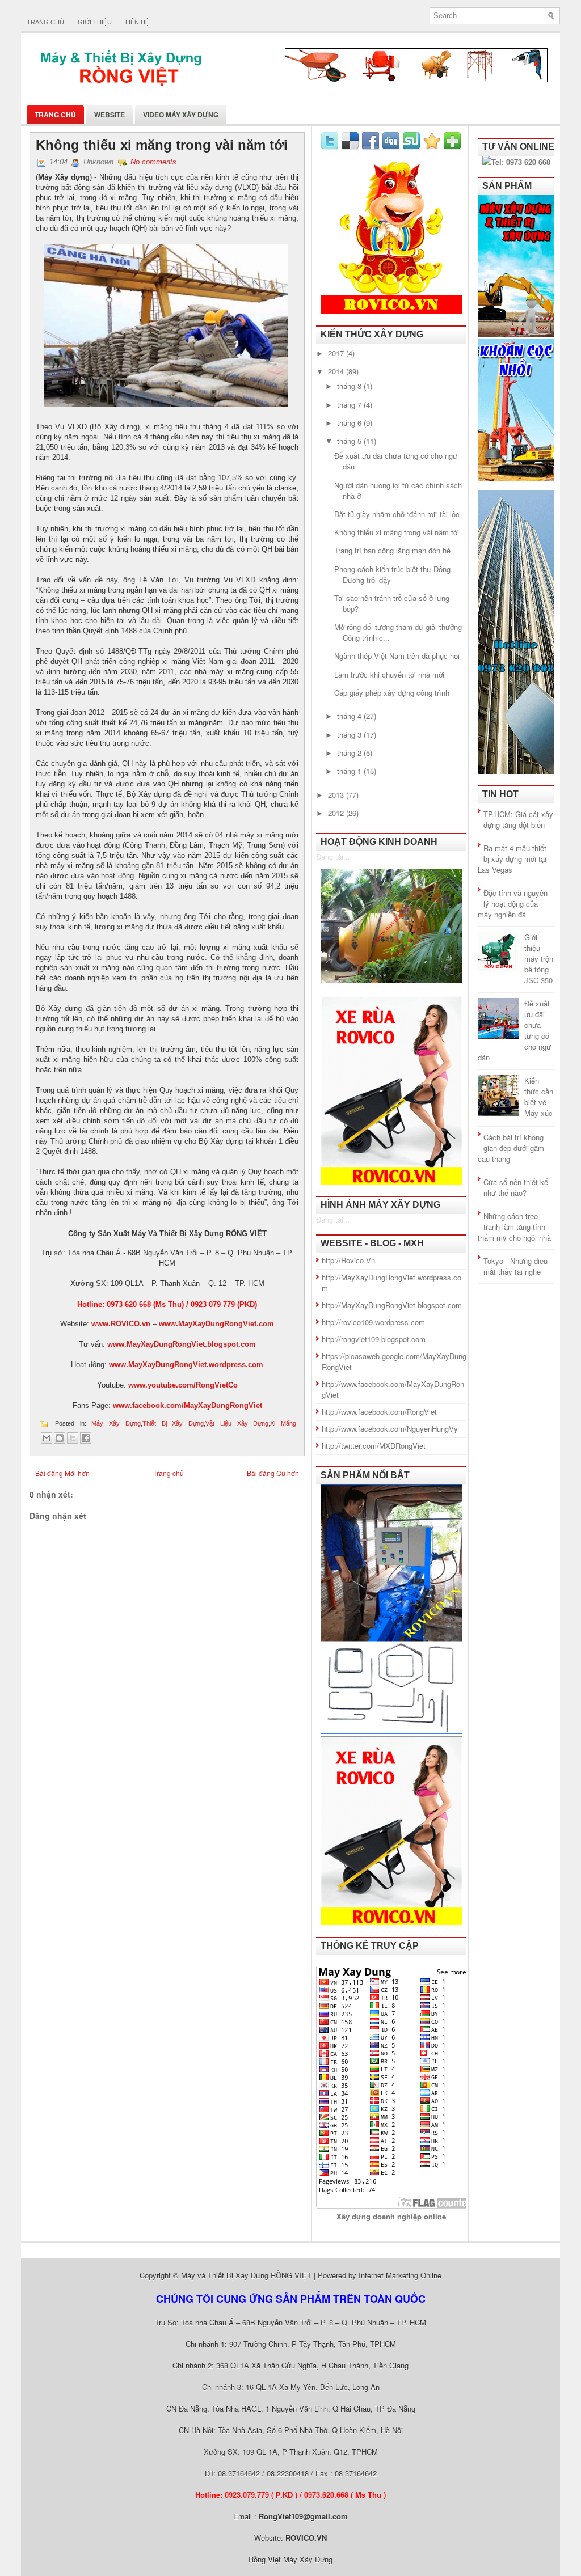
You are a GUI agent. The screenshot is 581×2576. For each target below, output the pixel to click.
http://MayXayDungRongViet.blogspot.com (392, 1305)
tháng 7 (350, 405)
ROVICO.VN (306, 2538)
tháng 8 (350, 386)
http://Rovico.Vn (348, 1260)
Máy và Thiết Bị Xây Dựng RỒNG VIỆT (246, 2275)
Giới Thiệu (95, 22)
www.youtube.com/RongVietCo (183, 1385)
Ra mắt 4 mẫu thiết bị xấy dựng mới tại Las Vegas (512, 859)
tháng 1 (350, 771)
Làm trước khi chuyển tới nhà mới (389, 674)
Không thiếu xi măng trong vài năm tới (162, 145)
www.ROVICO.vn (121, 1324)
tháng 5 (350, 441)
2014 (337, 371)
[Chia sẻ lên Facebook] (86, 1438)
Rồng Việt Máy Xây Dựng (290, 2559)
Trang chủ (45, 22)
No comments (153, 162)
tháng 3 (350, 735)
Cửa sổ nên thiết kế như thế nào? (516, 1187)
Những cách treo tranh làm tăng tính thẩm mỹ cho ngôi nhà (514, 1227)
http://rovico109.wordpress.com (373, 1322)
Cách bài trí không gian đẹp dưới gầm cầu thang (511, 1148)
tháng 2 (350, 753)
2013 (337, 795)
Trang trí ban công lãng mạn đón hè (392, 550)
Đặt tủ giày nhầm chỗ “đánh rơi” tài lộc (397, 514)
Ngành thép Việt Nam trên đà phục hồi (397, 656)
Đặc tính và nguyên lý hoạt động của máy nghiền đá (513, 904)
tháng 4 (350, 716)
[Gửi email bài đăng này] (47, 1438)
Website (110, 115)
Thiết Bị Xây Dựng (173, 1423)
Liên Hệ (137, 22)
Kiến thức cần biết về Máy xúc (539, 1097)
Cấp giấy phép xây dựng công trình (392, 693)
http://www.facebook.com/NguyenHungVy (390, 1429)
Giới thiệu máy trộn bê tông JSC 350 (539, 959)
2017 (337, 353)
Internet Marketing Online (400, 2275)
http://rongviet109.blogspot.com (374, 1339)
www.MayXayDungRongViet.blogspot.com (182, 1344)
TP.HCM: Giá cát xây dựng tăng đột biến (518, 819)
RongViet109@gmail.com (303, 2516)
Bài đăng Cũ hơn (273, 1473)
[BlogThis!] (60, 1438)
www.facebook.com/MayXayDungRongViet (188, 1405)
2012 (337, 813)
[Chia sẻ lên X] (73, 1438)
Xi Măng (283, 1423)
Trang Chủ (55, 115)
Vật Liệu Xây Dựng (237, 1423)
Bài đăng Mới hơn (62, 1473)
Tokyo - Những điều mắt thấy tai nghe (515, 1266)
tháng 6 (350, 423)
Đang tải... (333, 856)
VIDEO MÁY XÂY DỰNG (181, 115)
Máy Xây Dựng (116, 1423)
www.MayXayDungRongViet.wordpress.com (186, 1365)
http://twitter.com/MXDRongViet (374, 1446)
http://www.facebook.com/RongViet (379, 1412)
